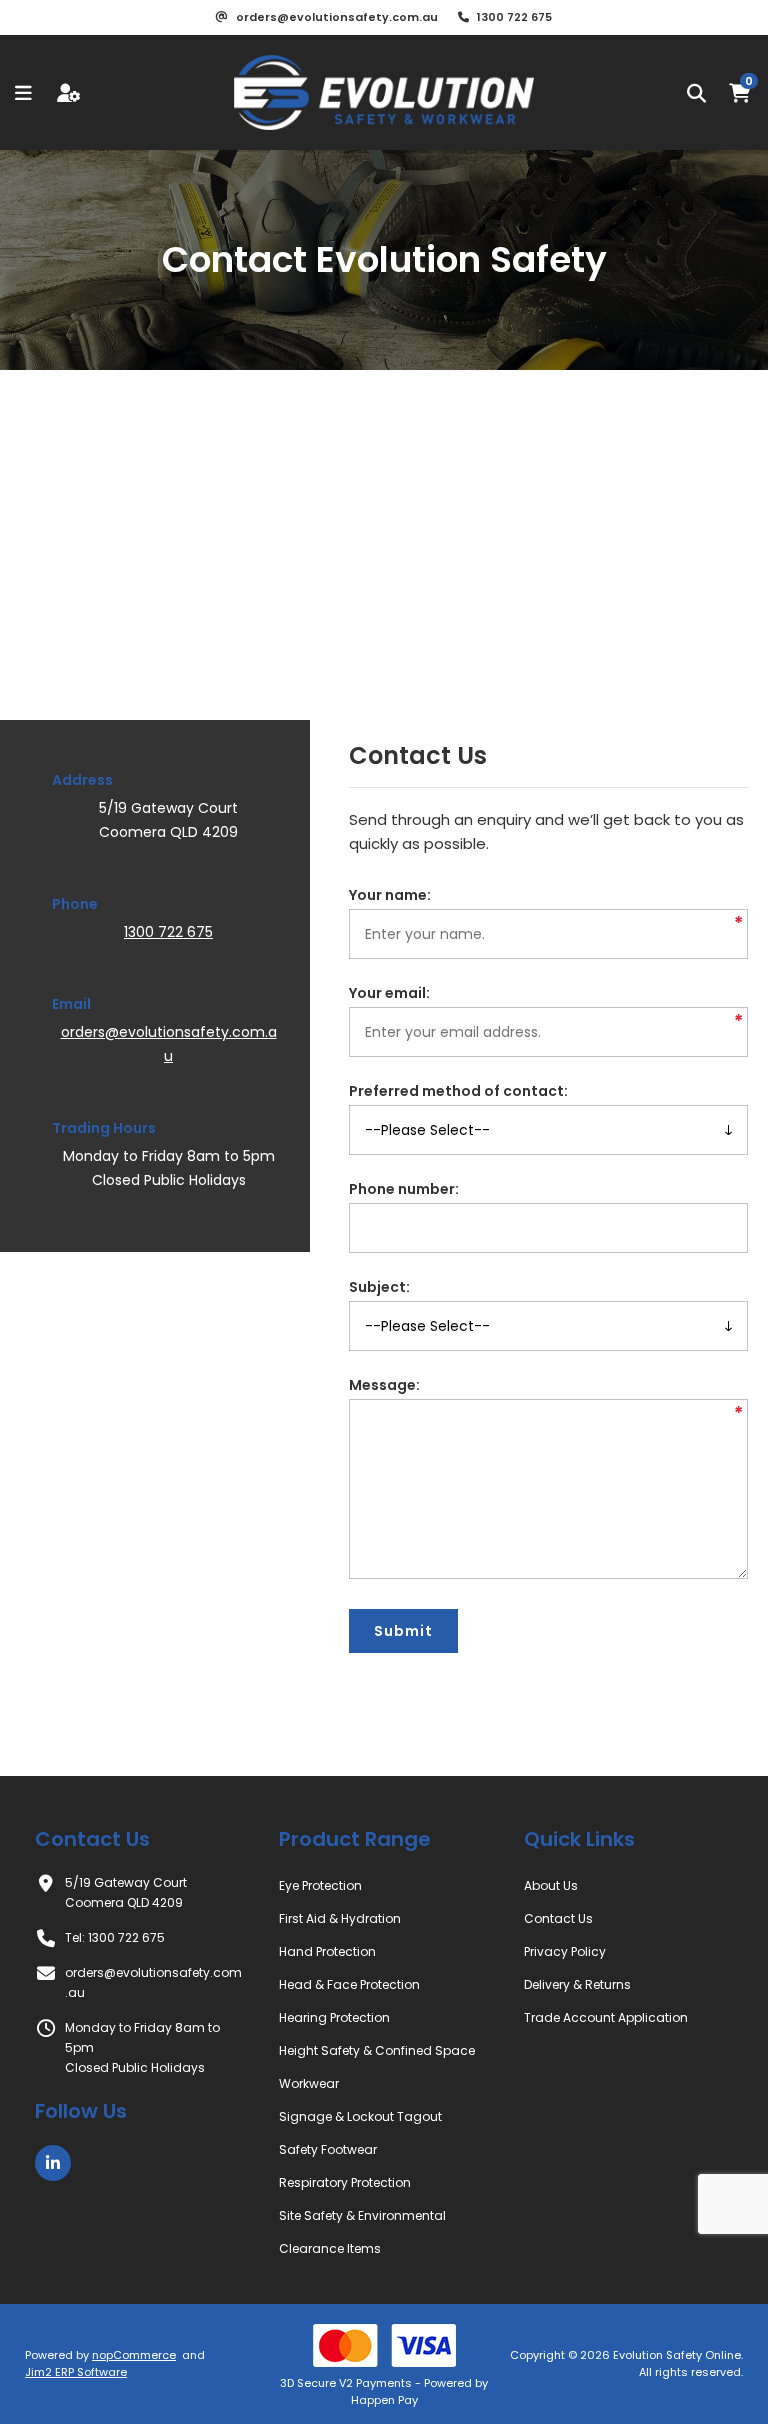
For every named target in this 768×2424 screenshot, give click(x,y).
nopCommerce (134, 2355)
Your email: (389, 993)
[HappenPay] (383, 2345)
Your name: (390, 895)
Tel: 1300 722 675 (115, 1937)
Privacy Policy (565, 1951)
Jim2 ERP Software (76, 2372)
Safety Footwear (328, 2149)
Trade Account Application (606, 2017)
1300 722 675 (168, 932)
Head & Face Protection (349, 1984)
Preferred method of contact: (458, 1091)
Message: (384, 1385)
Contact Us (558, 1918)
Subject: (379, 1287)
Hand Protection (327, 1951)
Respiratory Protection (345, 2182)
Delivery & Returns (577, 1984)
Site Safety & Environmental (362, 2215)
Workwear (309, 2083)
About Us (551, 1885)
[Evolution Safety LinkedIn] (53, 2163)
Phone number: (404, 1189)
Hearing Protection (334, 2017)
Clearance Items (330, 2248)
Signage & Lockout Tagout (360, 2116)
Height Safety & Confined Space (377, 2050)
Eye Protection (320, 1885)
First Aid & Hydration (340, 1918)
